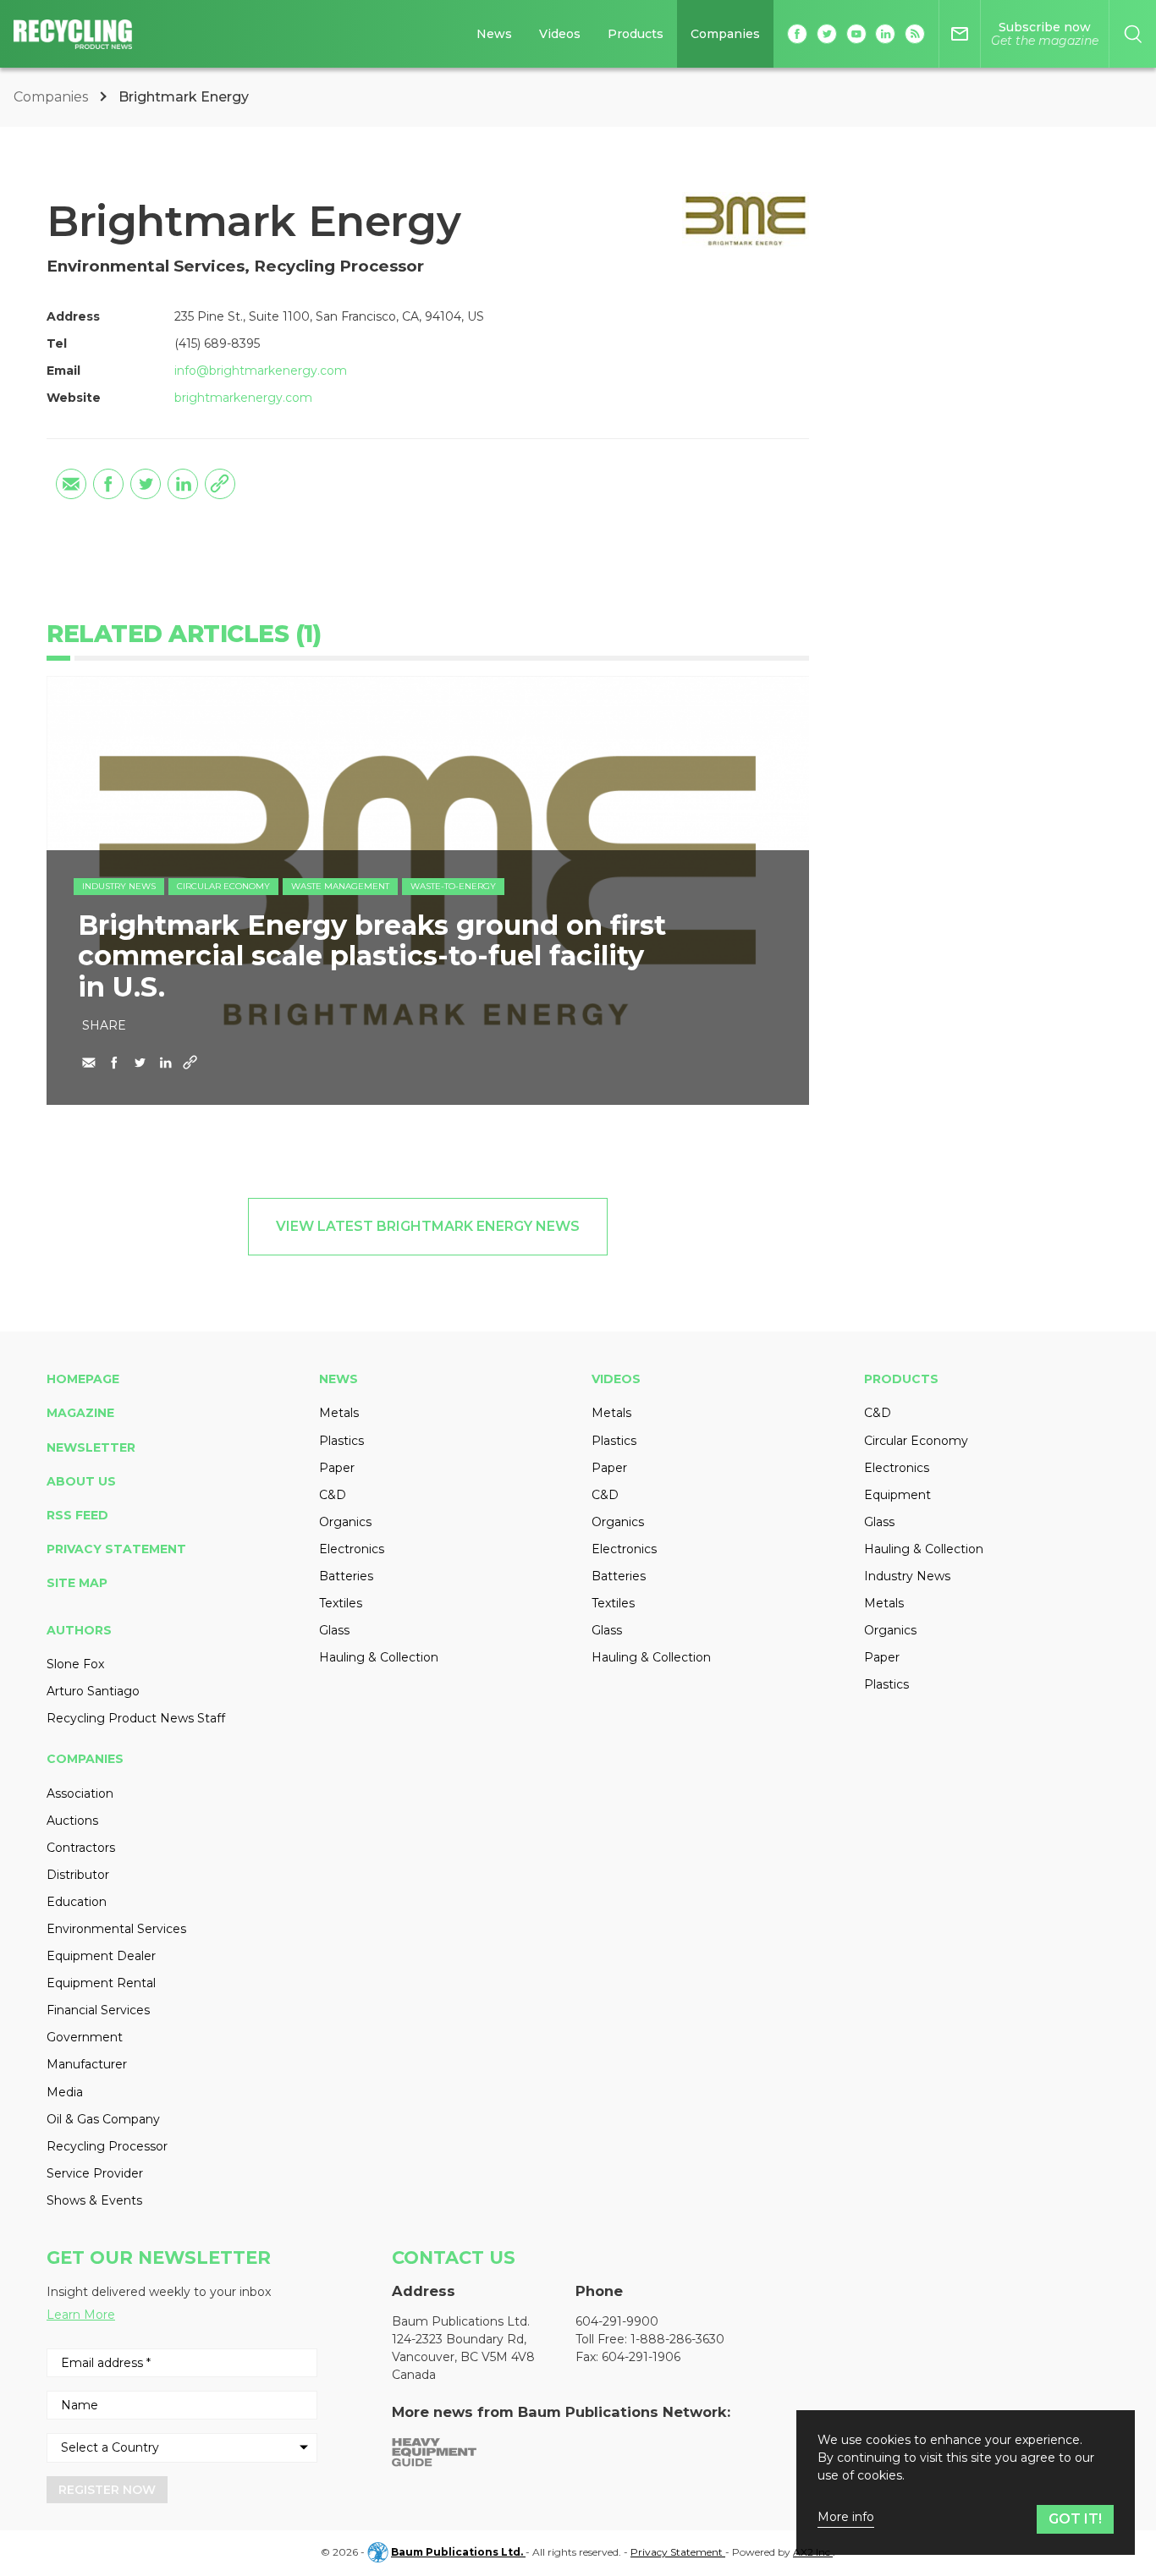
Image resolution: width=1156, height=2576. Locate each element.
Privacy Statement (116, 1549)
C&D (333, 1495)
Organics (345, 1522)
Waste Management (340, 886)
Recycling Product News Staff (136, 1718)
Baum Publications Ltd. (458, 2552)
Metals (339, 1413)
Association (80, 1793)
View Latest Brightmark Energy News (428, 1226)
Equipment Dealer (101, 1956)
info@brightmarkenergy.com (261, 371)
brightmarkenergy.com (243, 398)
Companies (725, 34)
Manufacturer (87, 2064)
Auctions (72, 1821)
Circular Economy (223, 886)
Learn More (81, 2315)
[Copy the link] (220, 484)
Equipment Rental (101, 1983)
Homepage (83, 1379)
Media (65, 2092)
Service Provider (95, 2173)
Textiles (341, 1603)
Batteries (346, 1576)
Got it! (1075, 2519)
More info (846, 2517)
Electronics (352, 1549)
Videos (560, 34)
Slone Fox (75, 1664)
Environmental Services (116, 1929)
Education (77, 1902)
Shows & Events (94, 2200)
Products (636, 34)
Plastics (341, 1441)
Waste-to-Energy (453, 886)
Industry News (119, 886)
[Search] (1133, 34)
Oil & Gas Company (103, 2119)
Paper (337, 1468)
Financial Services (98, 2010)
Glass (334, 1630)
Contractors (81, 1848)
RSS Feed (77, 1515)
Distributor (78, 1875)
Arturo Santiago (93, 1691)
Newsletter (91, 1447)
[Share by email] (71, 484)
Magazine (80, 1413)
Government (85, 2037)
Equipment (897, 1495)
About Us (81, 1481)
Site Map (77, 1583)
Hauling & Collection (379, 1657)
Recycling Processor (107, 2146)
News (494, 34)
